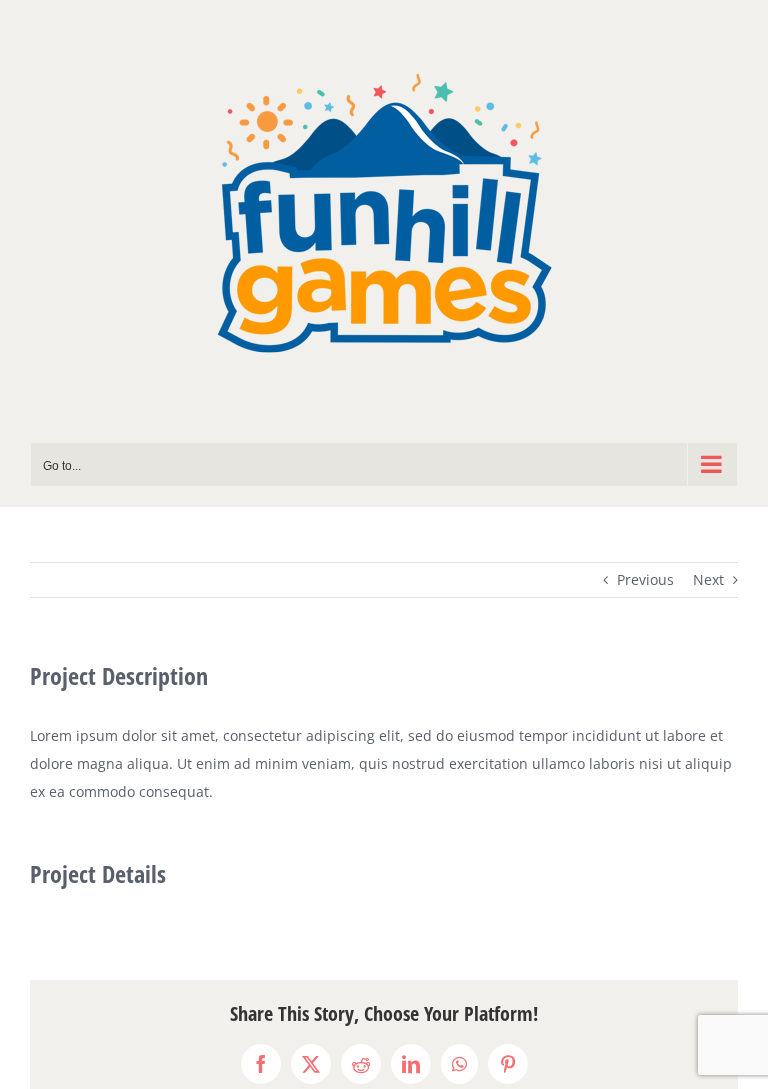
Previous (645, 579)
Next (708, 579)
